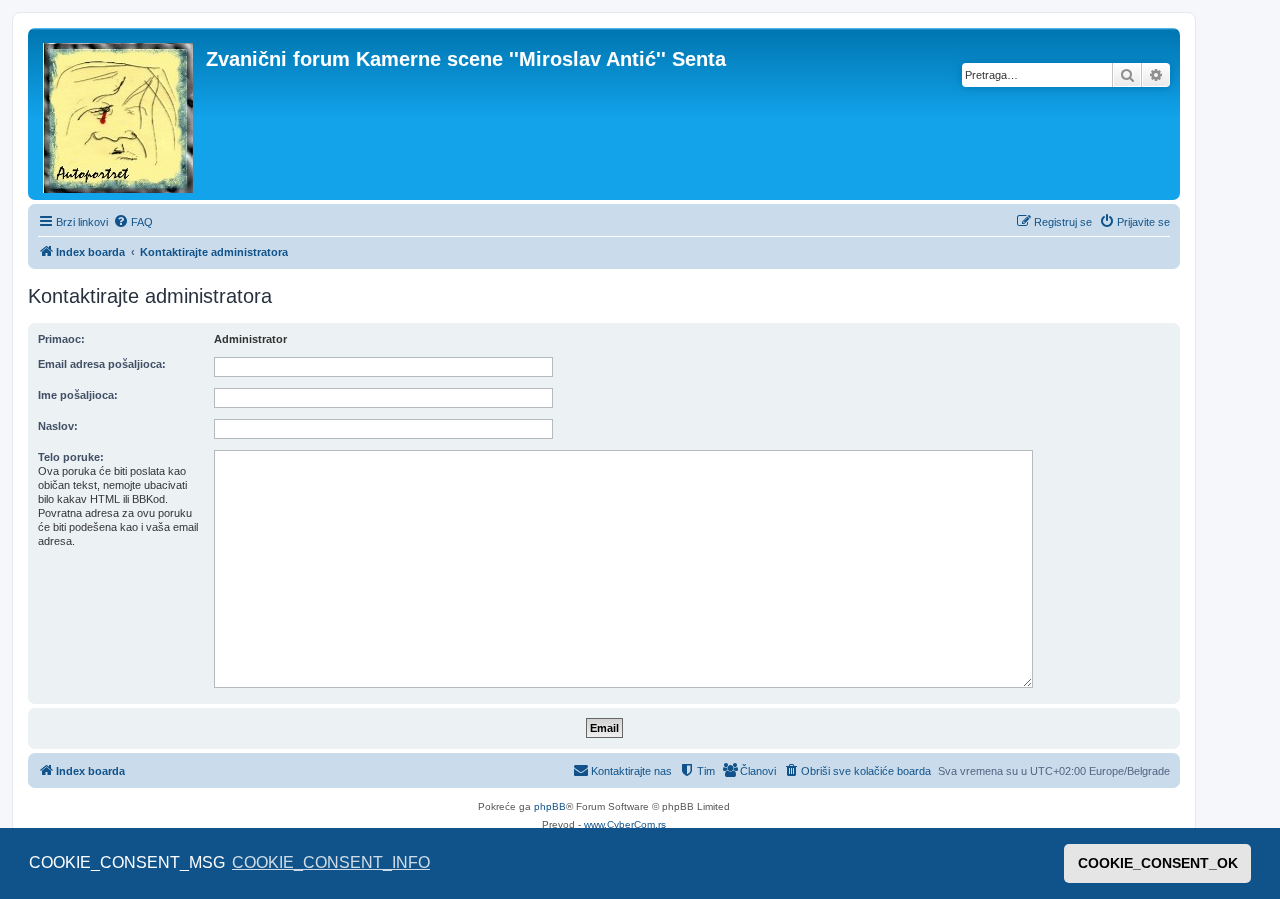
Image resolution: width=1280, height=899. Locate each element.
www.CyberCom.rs (625, 824)
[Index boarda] (119, 114)
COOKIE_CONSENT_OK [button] (1158, 863)
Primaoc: (61, 339)
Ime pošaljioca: (78, 395)
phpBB (550, 806)
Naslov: (58, 426)
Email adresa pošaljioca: (102, 364)
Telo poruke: (71, 457)
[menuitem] (133, 222)
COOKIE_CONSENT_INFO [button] (331, 862)
